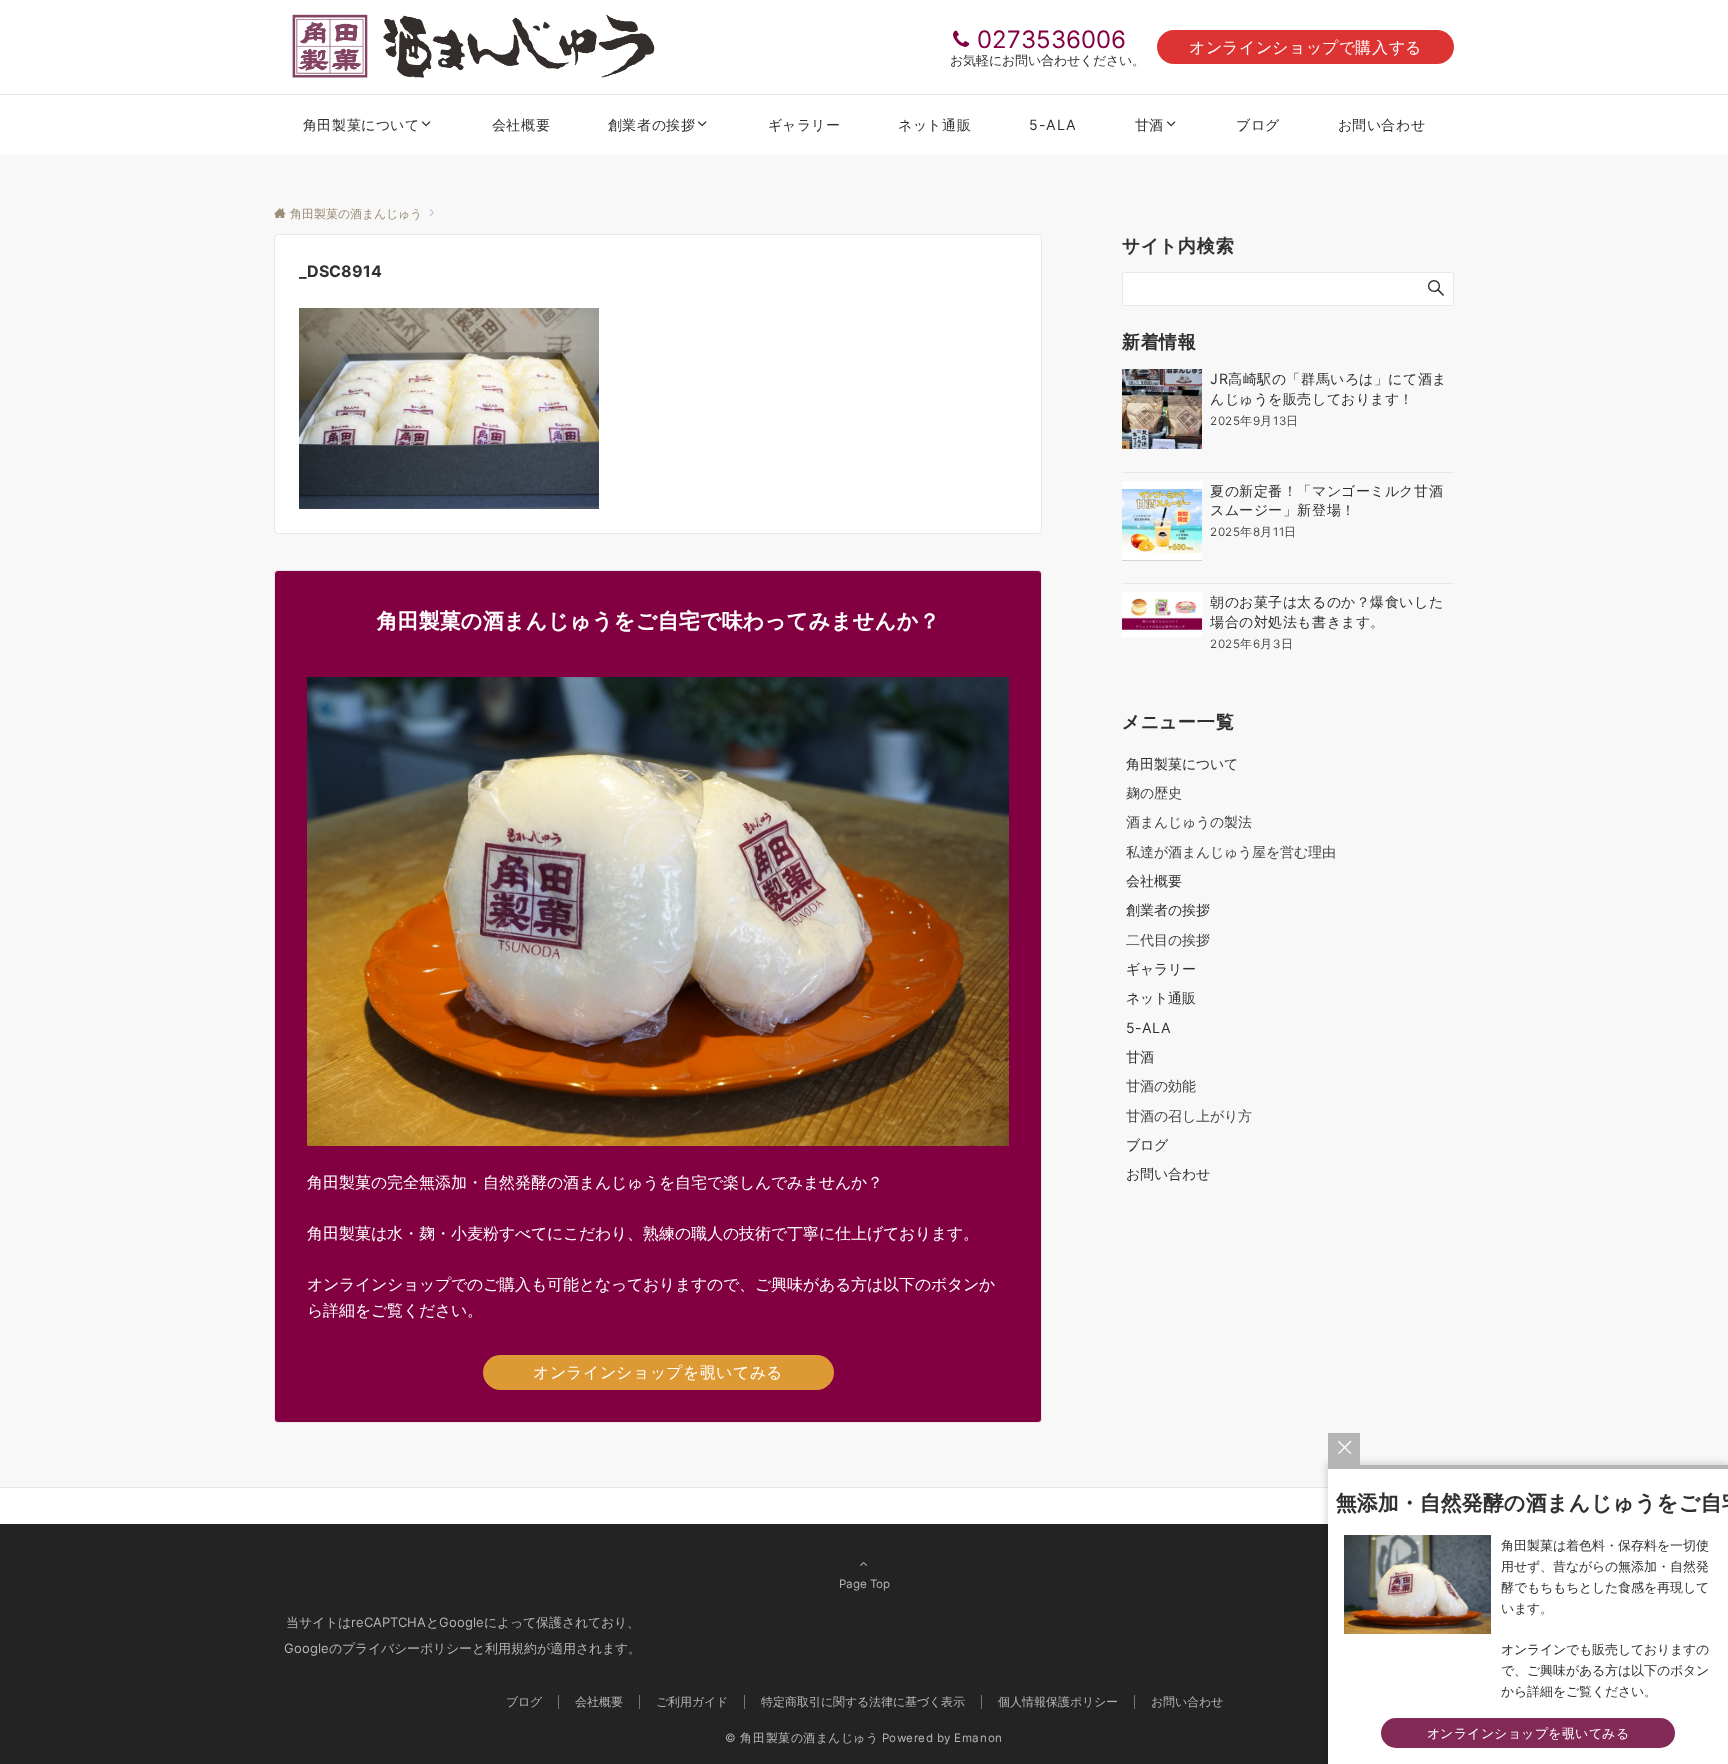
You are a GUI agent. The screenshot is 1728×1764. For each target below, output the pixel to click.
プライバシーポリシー (407, 1648)
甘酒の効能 (1161, 1085)
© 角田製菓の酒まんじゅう (801, 1738)
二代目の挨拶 (1168, 939)
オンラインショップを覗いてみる (658, 1372)
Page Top (864, 1584)
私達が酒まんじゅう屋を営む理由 (1231, 851)
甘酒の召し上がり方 (1189, 1115)
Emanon (978, 1738)
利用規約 (511, 1648)
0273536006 (1051, 39)
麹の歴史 (1154, 792)
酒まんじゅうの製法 (1189, 821)
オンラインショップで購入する (1305, 47)
